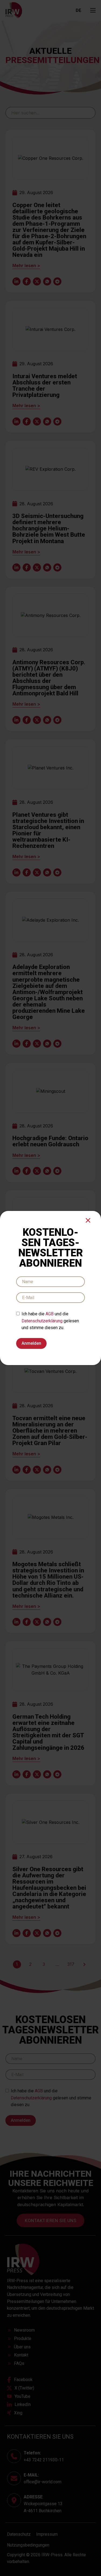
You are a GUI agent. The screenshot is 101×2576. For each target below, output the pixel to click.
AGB (50, 1314)
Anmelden (31, 1343)
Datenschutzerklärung (42, 1321)
